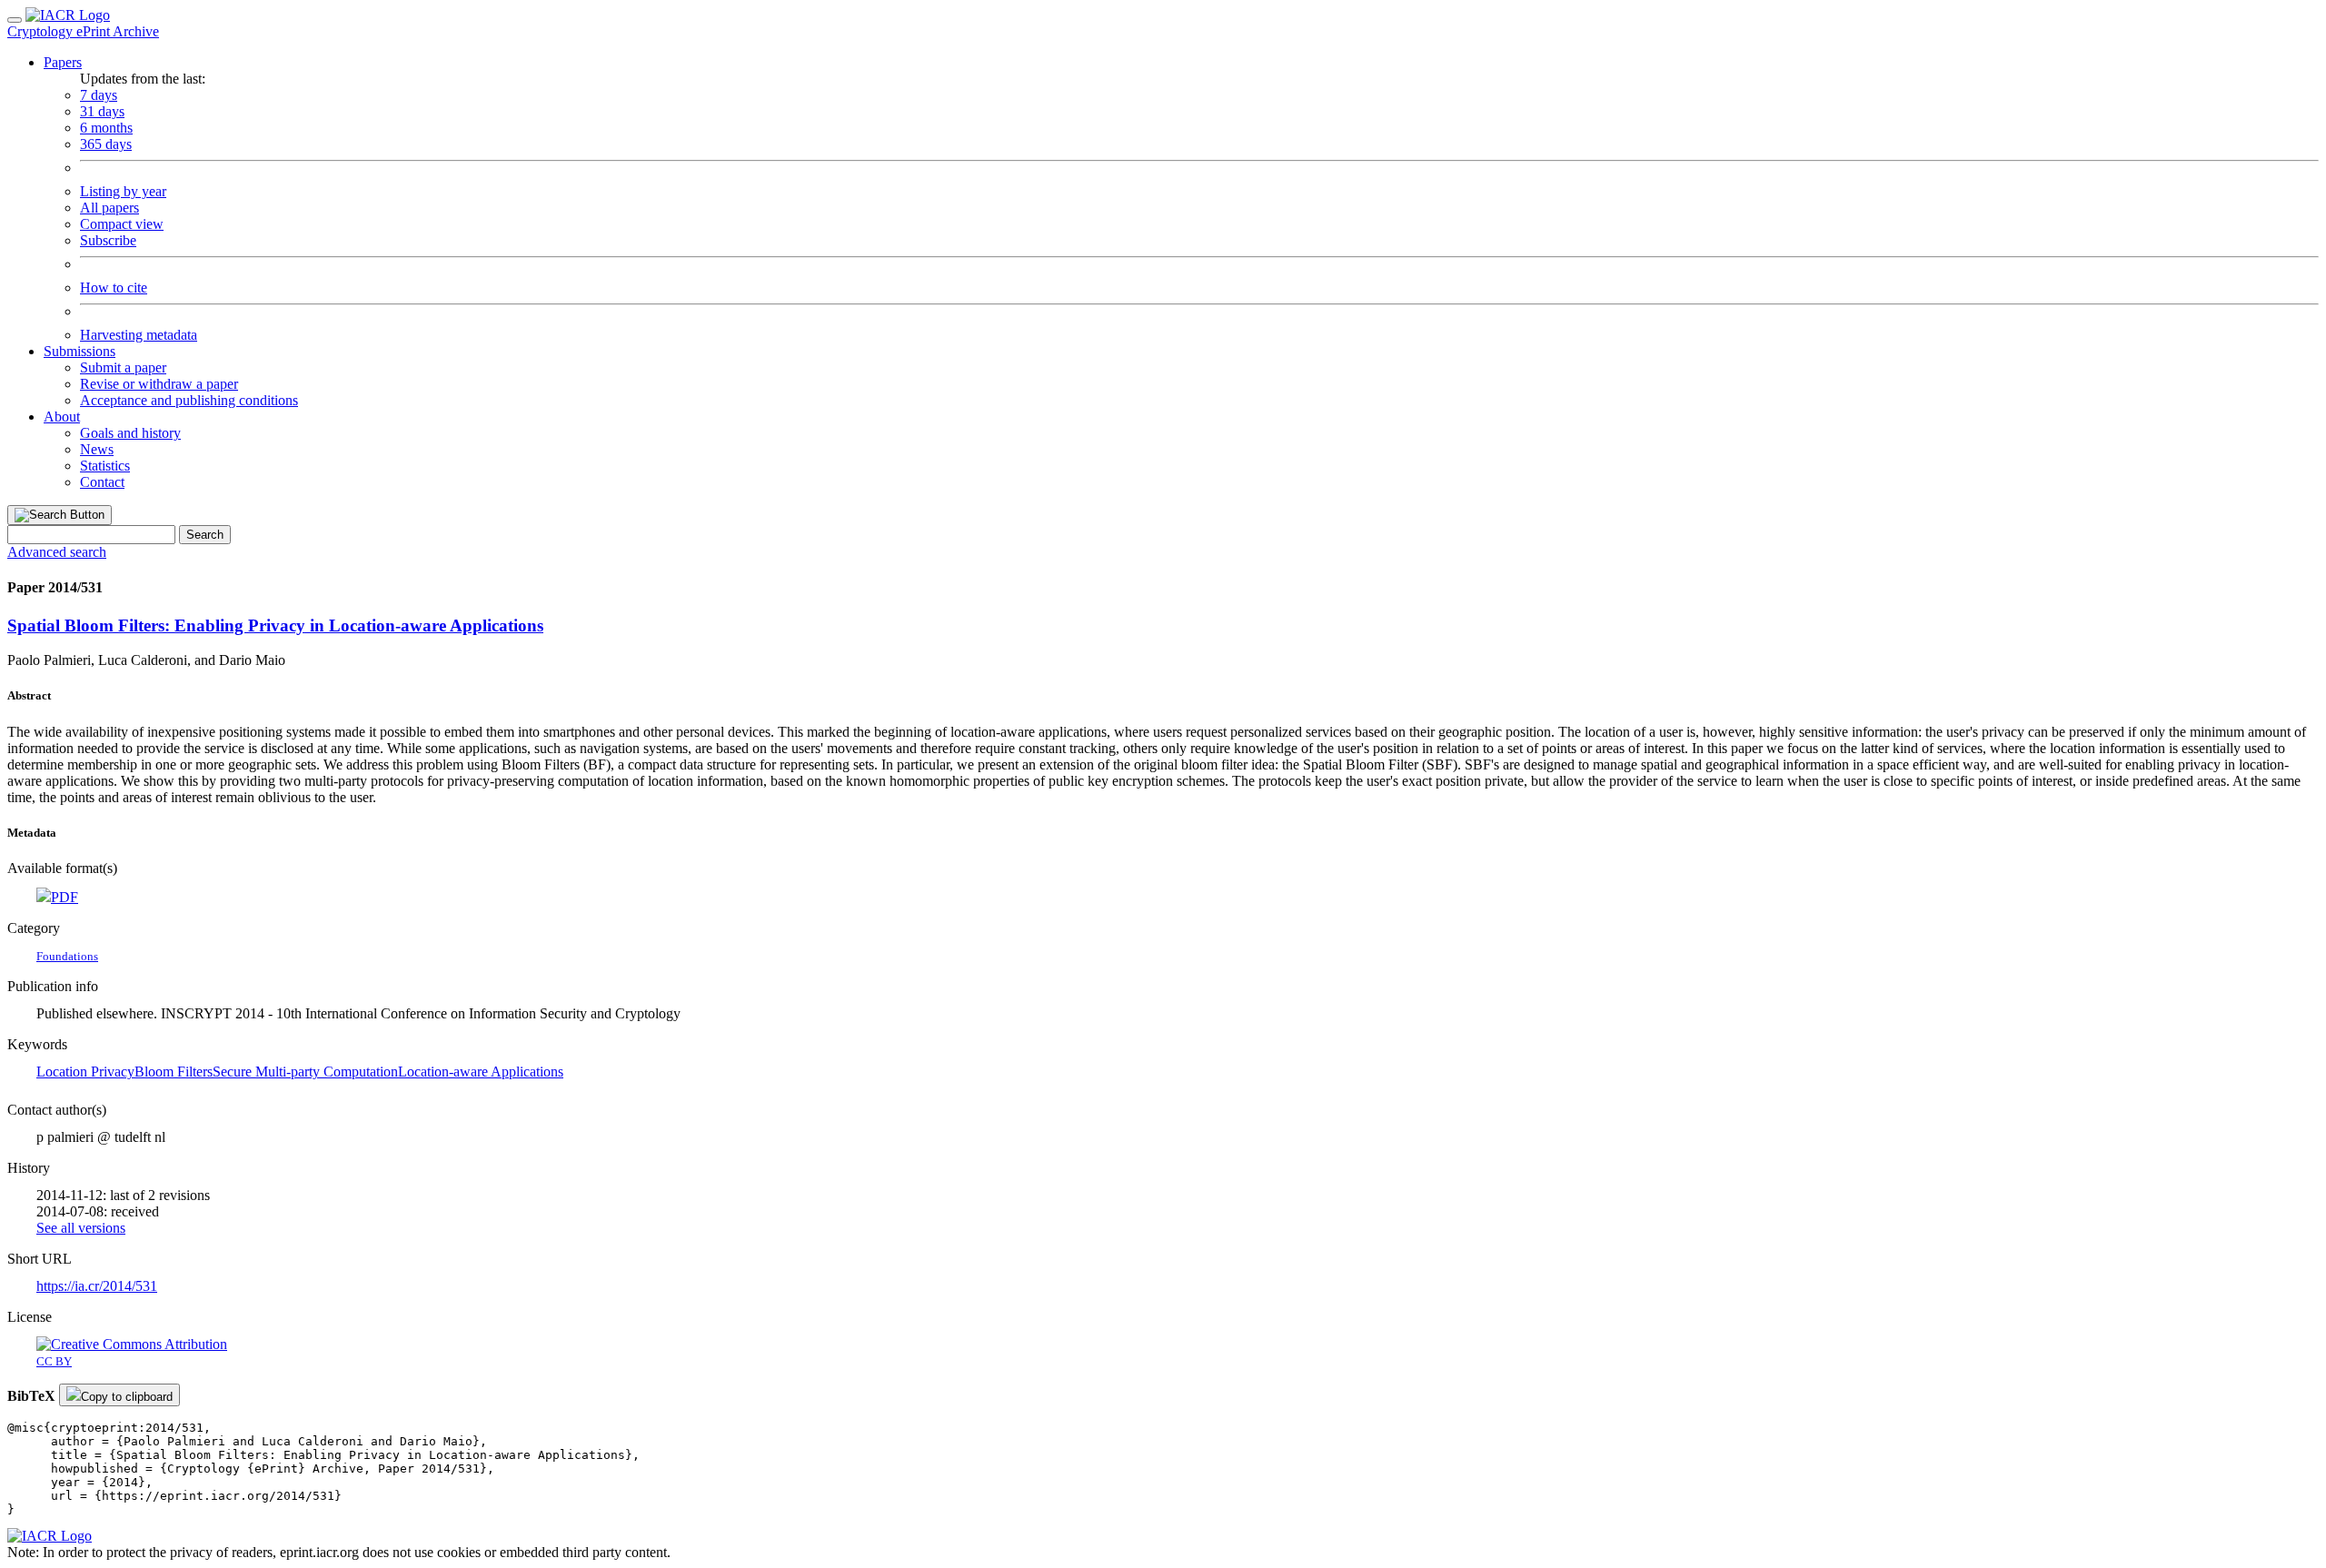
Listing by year (123, 191)
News (97, 449)
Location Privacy (85, 1072)
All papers (109, 208)
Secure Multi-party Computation (305, 1072)
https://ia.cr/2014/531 (97, 1286)
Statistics (105, 466)
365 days (106, 144)
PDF (65, 897)
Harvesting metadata (139, 335)
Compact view (122, 224)
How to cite (114, 288)
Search (205, 535)
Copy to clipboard (127, 1397)
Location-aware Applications (481, 1072)
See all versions (81, 1228)
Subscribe (108, 240)
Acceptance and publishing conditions (189, 400)
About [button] (62, 417)
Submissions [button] (80, 351)
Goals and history (130, 433)
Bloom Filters (174, 1072)
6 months (106, 128)
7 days (99, 95)
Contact (102, 482)
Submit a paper (123, 367)
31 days (102, 111)
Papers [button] (63, 62)
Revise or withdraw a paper (159, 384)
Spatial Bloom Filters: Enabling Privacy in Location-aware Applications (275, 625)
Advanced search (57, 552)
